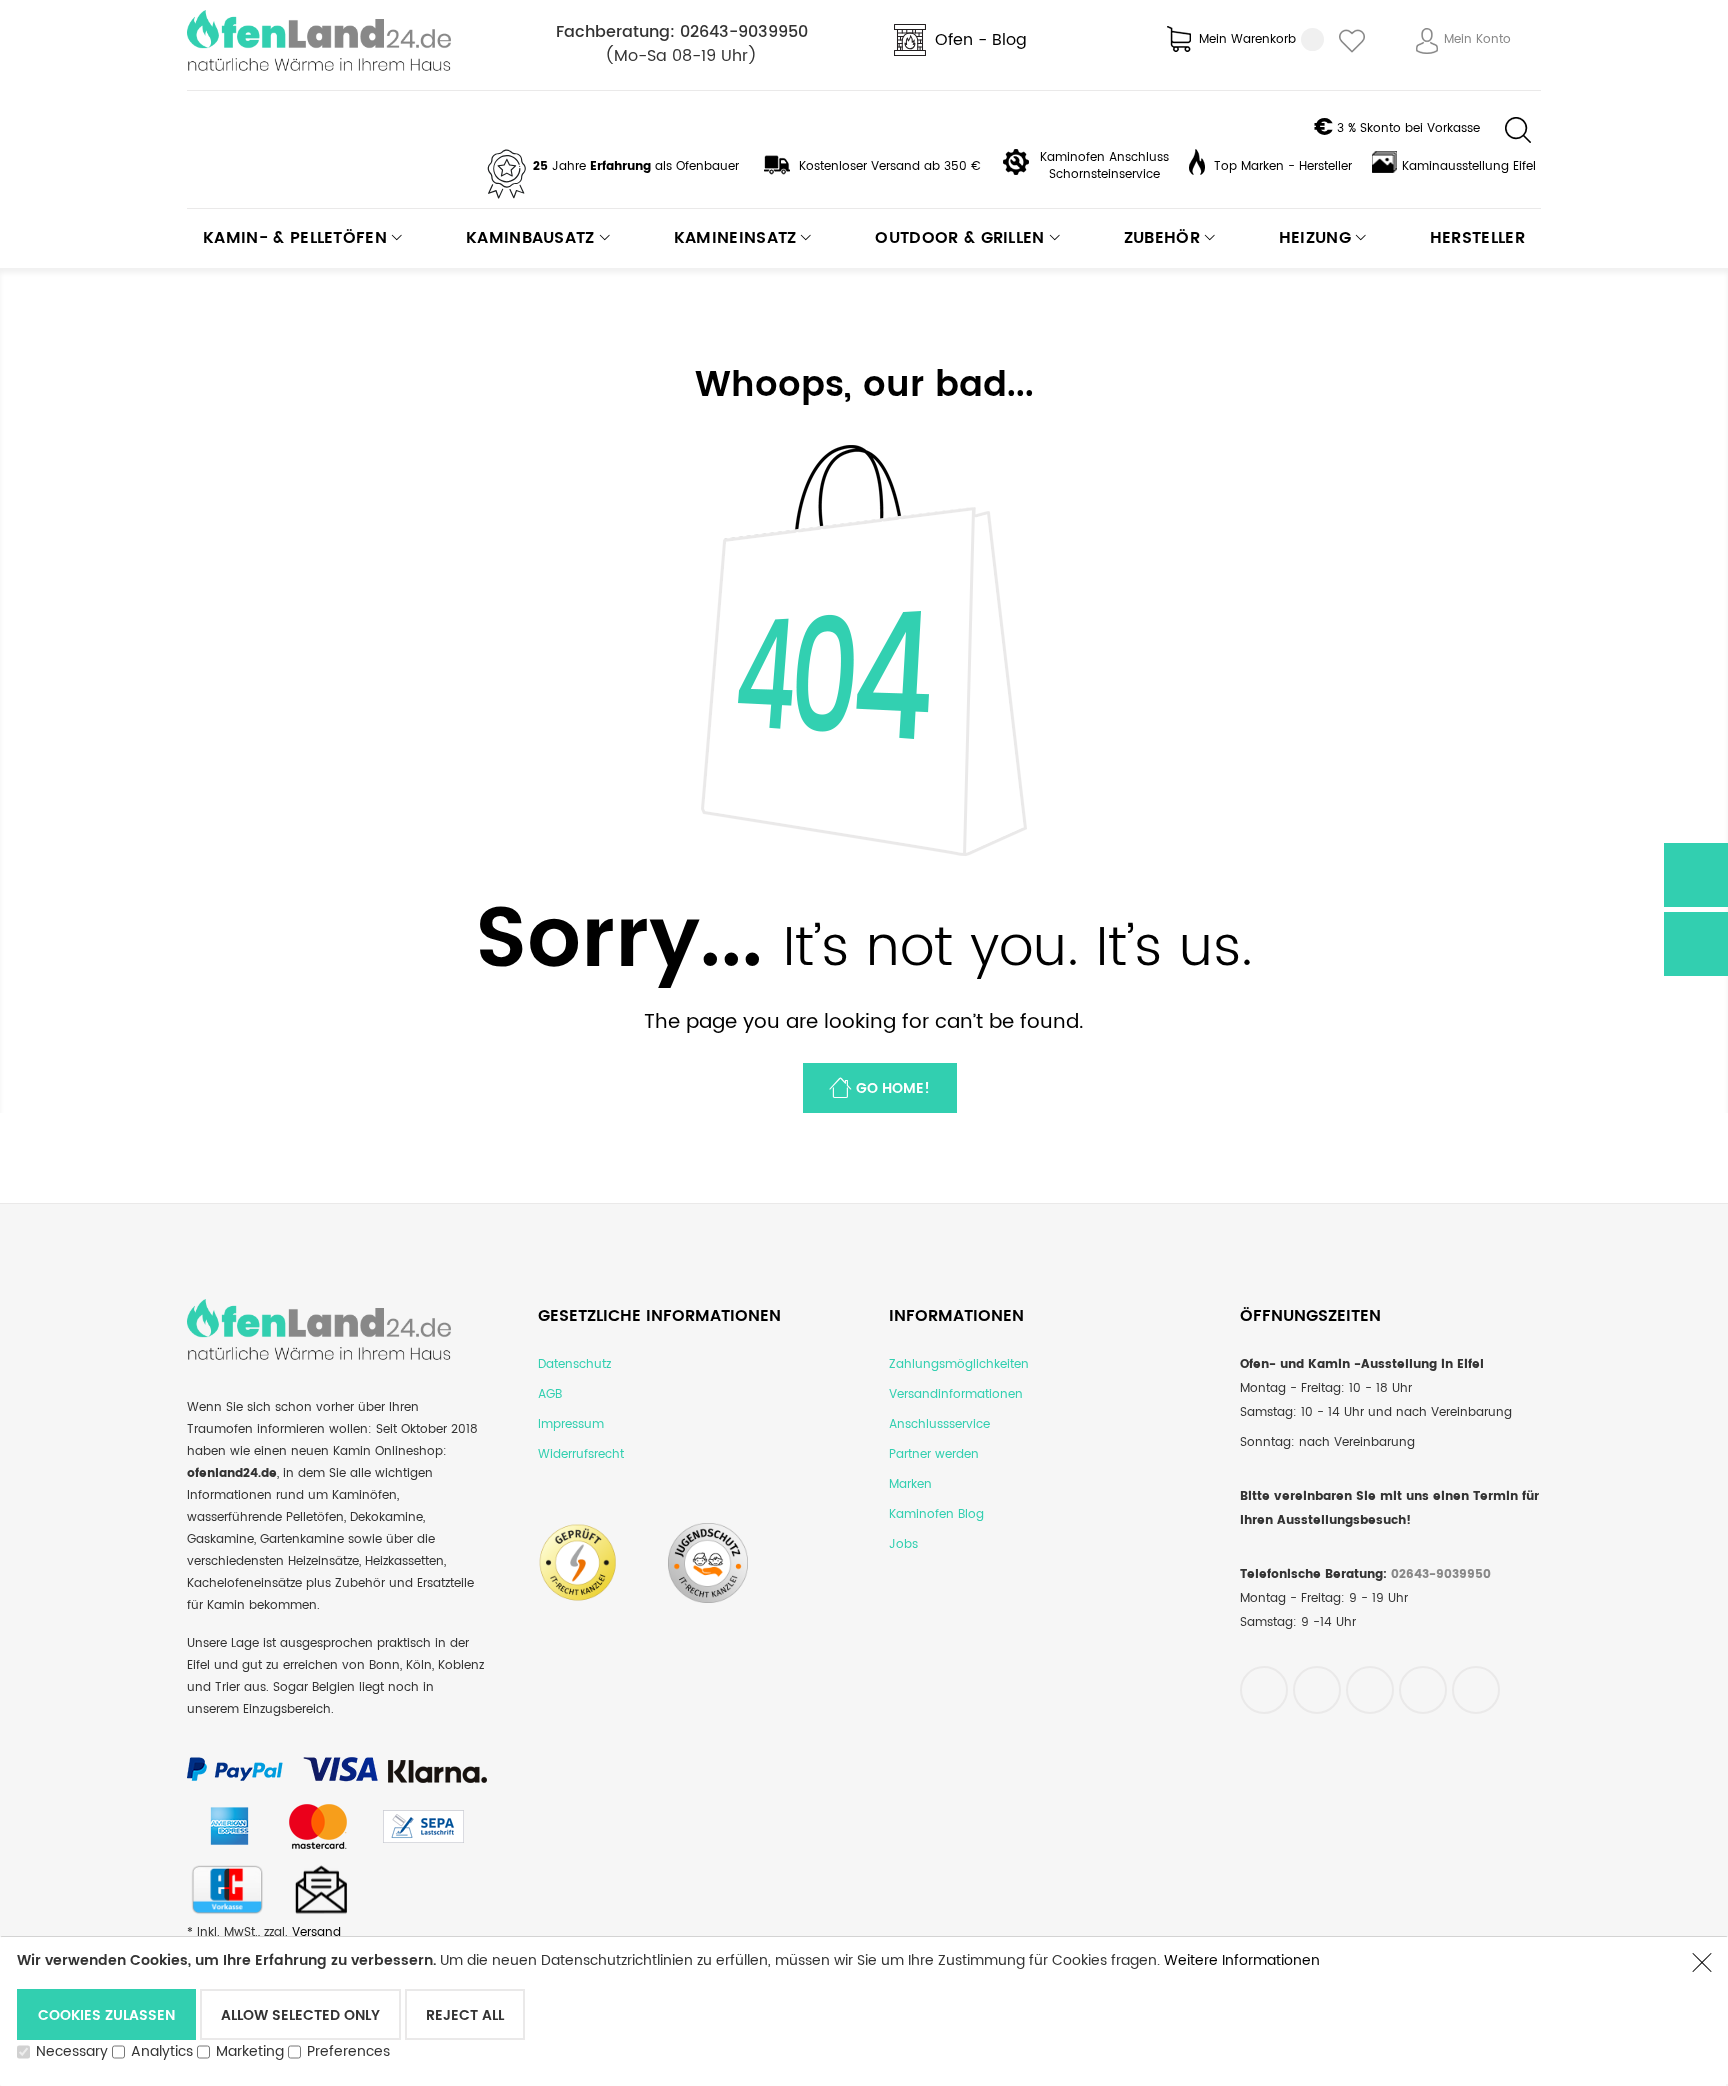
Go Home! (893, 1088)
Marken (910, 1484)
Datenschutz (574, 1364)
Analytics (162, 2051)
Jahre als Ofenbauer (636, 166)
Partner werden (934, 1454)
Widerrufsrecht (581, 1454)
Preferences (348, 2051)
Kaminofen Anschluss (1104, 157)
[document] (844, 2010)
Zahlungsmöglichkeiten (959, 1364)
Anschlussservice (939, 1424)
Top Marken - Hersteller (1283, 166)
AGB (550, 1394)
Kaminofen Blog (936, 1514)
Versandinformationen (956, 1394)
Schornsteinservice (1104, 174)
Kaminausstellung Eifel (1469, 166)
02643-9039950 (744, 32)
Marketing (250, 2051)
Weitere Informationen (1242, 1960)
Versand (316, 1932)
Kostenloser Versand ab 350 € (890, 166)
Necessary (72, 2051)
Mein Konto (1477, 39)
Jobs (903, 1544)
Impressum (571, 1424)
